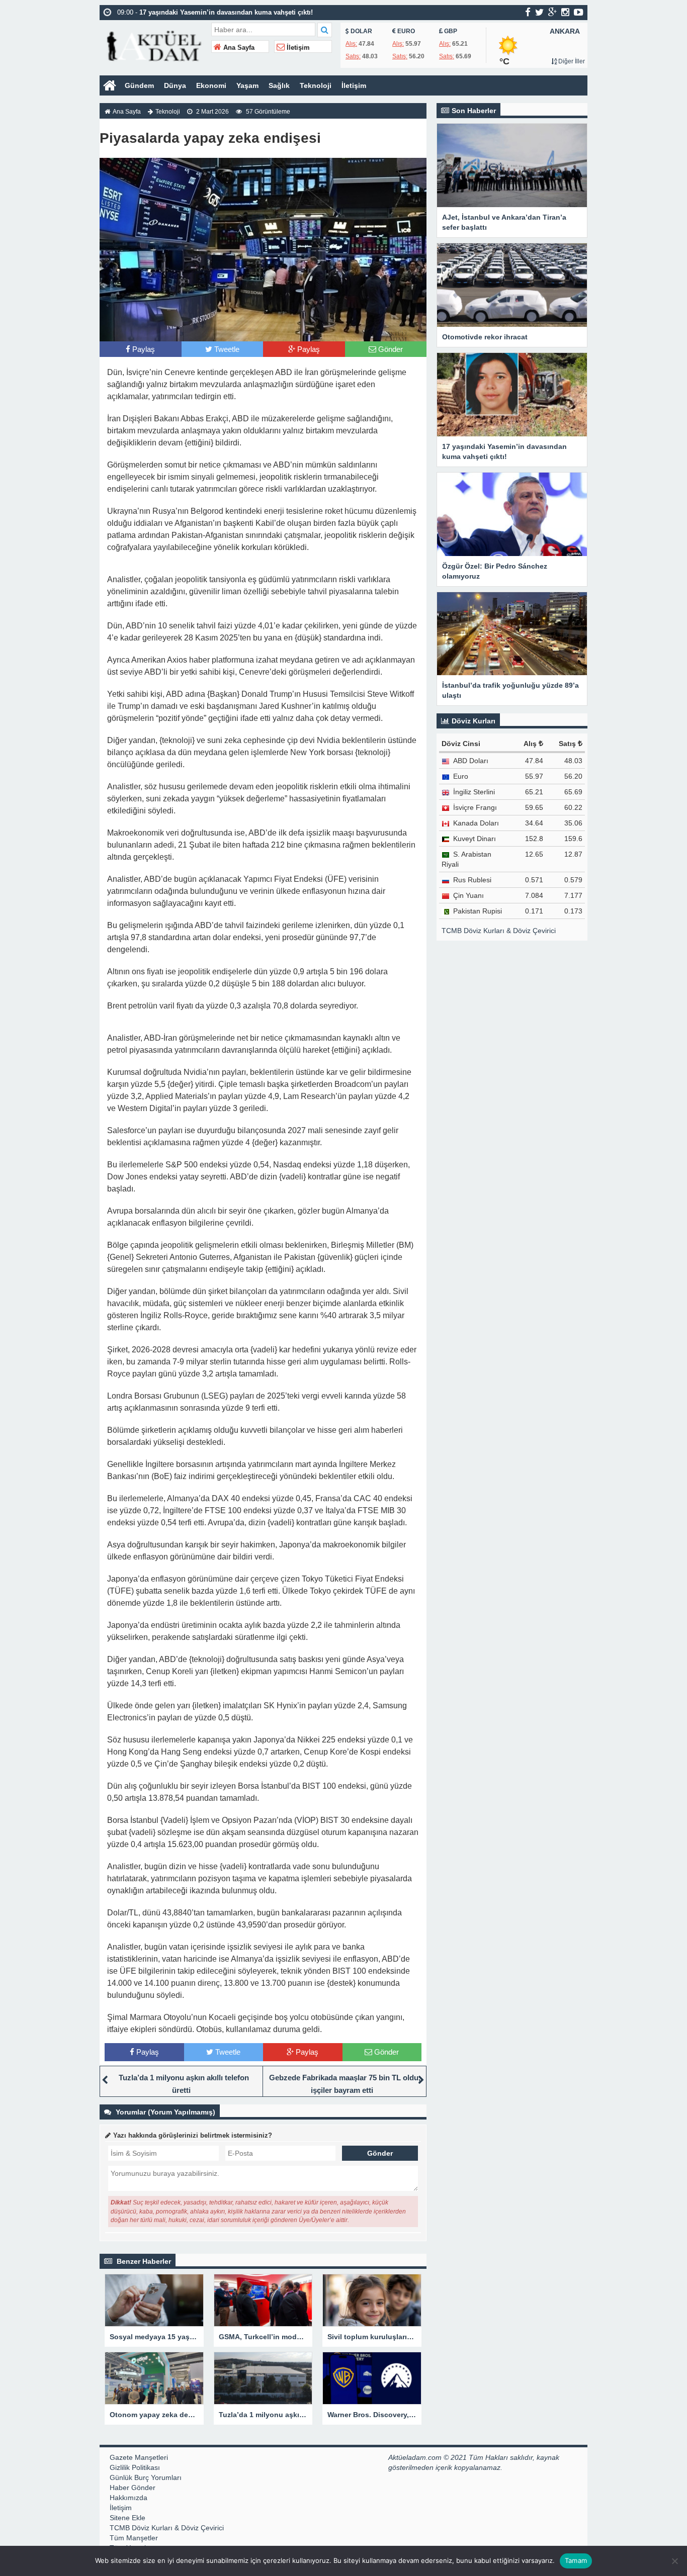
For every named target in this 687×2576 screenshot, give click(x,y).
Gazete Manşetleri (139, 2457)
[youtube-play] (579, 12)
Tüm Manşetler (134, 2538)
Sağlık (279, 85)
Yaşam (247, 85)
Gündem (139, 85)
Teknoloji (316, 85)
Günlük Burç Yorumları (146, 2477)
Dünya (175, 85)
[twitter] (539, 12)
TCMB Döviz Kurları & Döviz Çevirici (499, 931)
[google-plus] (552, 12)
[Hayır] (674, 2561)
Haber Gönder (133, 2488)
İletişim (297, 48)
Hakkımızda (128, 2498)
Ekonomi (211, 85)
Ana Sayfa (238, 48)
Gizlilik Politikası (135, 2467)
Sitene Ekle (127, 2518)
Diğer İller (571, 61)
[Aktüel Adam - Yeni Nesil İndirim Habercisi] (154, 45)
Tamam (576, 2560)
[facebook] (528, 12)
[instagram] (565, 12)
